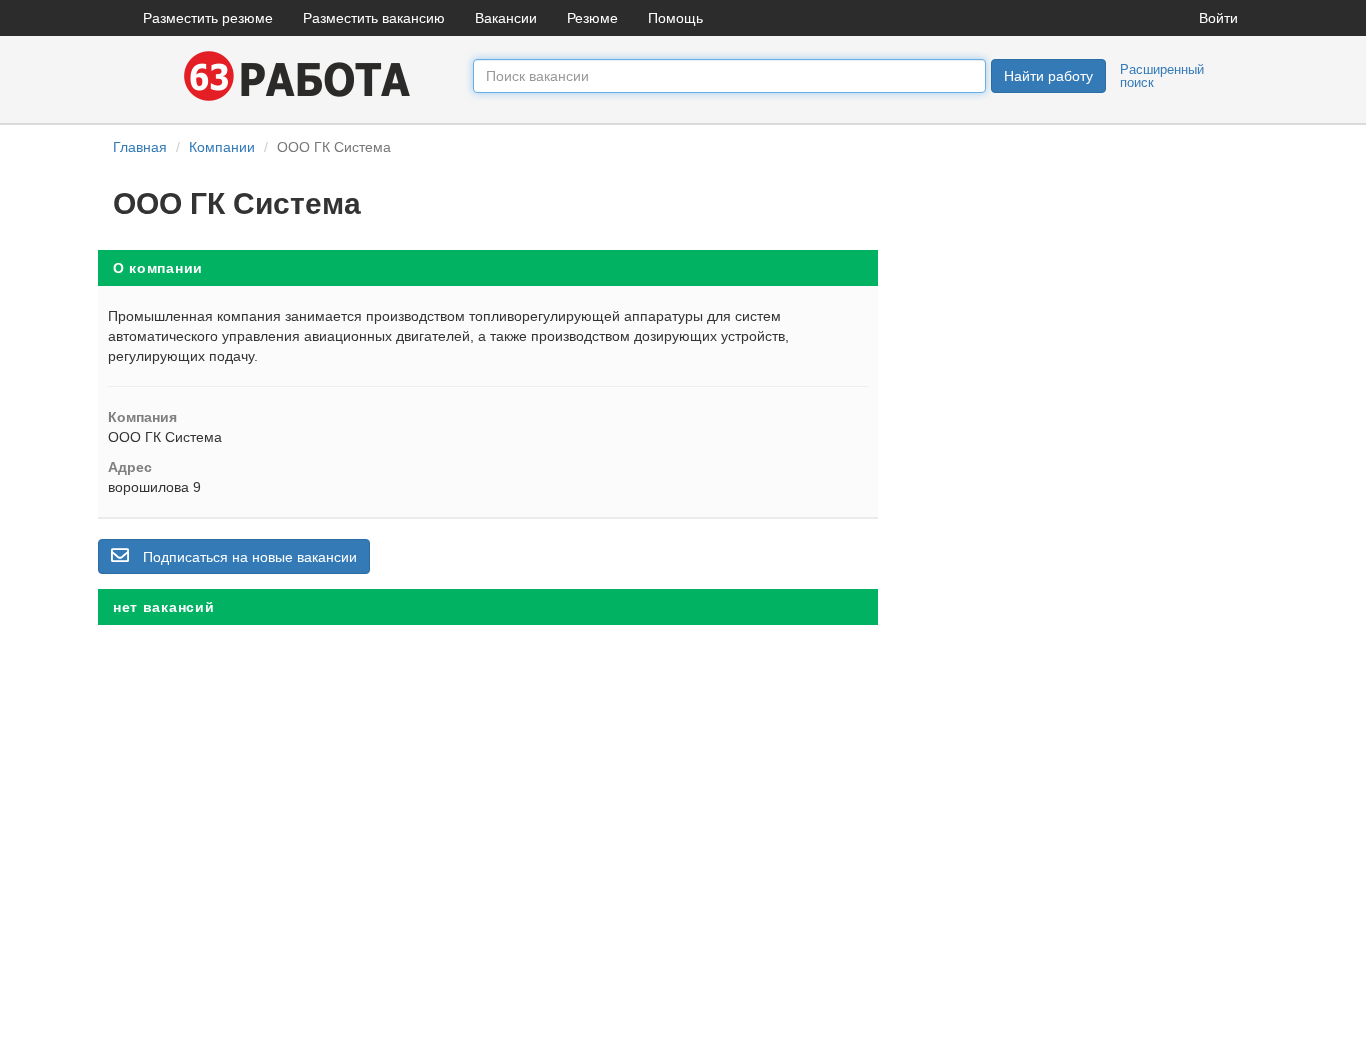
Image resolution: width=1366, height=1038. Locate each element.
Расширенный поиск (1162, 76)
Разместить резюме (208, 18)
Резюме (592, 18)
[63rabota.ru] (293, 75)
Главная (140, 147)
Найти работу (1048, 76)
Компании (222, 147)
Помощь (675, 18)
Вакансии (506, 18)
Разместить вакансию (374, 18)
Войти (1218, 18)
